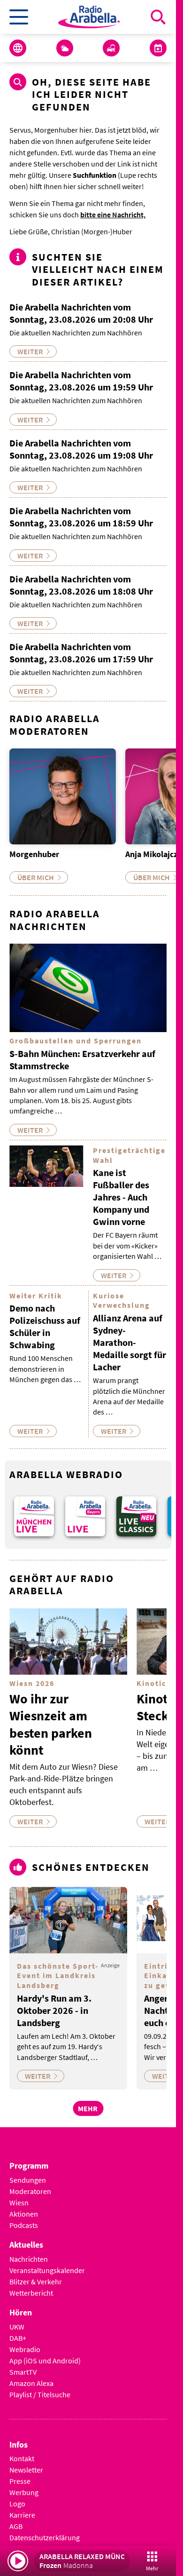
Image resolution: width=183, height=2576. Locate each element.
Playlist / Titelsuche (40, 2388)
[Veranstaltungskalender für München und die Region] (158, 48)
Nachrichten (29, 2252)
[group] (33, 1511)
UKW (17, 2320)
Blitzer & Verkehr (36, 2275)
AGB (16, 2520)
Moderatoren (30, 2185)
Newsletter (26, 2464)
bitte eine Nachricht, (113, 215)
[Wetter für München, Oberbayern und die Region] (65, 48)
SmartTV (23, 2365)
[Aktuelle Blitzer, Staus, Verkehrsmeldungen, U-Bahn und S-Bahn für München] (111, 48)
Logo (17, 2497)
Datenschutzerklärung (45, 2531)
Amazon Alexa (31, 2377)
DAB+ (18, 2331)
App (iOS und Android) (45, 2354)
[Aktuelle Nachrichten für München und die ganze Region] (18, 48)
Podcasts (24, 2218)
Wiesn (19, 2196)
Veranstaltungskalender (47, 2264)
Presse (20, 2475)
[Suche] (158, 17)
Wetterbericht (31, 2286)
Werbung (24, 2486)
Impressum (27, 2543)
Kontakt (22, 2452)
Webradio (25, 2343)
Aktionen (24, 2207)
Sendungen (28, 2173)
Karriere (22, 2509)
